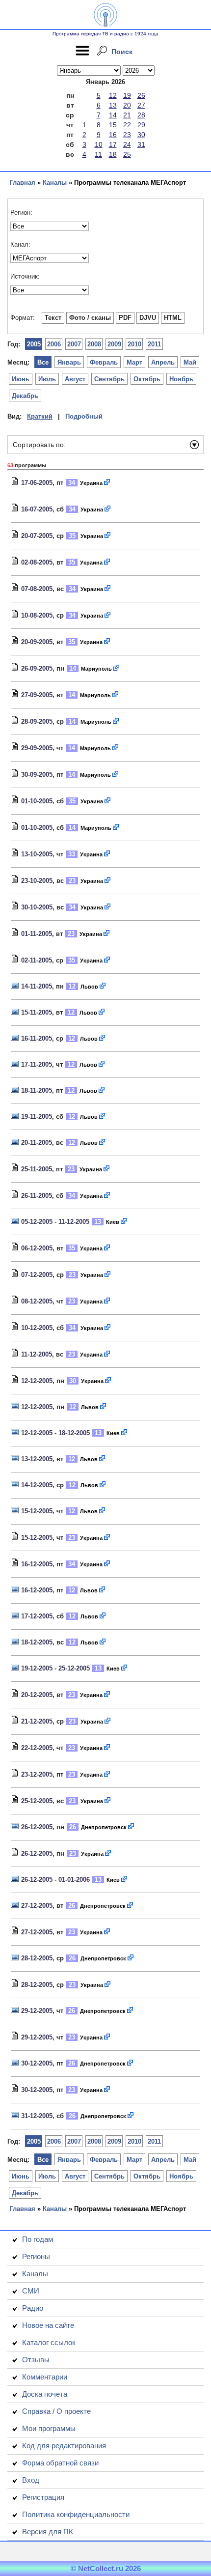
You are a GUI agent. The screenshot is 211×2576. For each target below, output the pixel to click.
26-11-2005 (37, 1196)
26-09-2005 (37, 668)
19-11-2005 (37, 1117)
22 (127, 125)
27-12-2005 (37, 1906)
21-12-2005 (37, 1721)
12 (113, 95)
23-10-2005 (37, 881)
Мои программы (49, 2428)
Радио (33, 2308)
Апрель (163, 362)
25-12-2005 (37, 1801)
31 (141, 144)
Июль (47, 379)
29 (141, 125)
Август (75, 379)
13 (113, 105)
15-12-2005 (37, 1511)
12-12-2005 (37, 1381)
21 (127, 115)
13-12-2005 (37, 1459)
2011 (154, 344)
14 (113, 115)
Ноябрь (181, 379)
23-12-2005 (37, 1774)
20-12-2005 (37, 1695)
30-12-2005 (37, 2063)
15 (113, 125)
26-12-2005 (37, 1827)
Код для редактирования (64, 2446)
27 (141, 105)
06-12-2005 (37, 1248)
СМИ (31, 2291)
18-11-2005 (37, 1090)
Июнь (21, 379)
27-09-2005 (37, 695)
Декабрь (25, 396)
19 (127, 95)
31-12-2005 (37, 2116)
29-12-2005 (37, 2011)
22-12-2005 (37, 1748)
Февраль (104, 362)
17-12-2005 (37, 1616)
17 (113, 144)
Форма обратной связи (60, 2463)
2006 (54, 344)
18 (113, 154)
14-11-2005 (37, 986)
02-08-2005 (37, 562)
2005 (34, 344)
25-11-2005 (37, 1169)
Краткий (40, 416)
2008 (94, 344)
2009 (114, 344)
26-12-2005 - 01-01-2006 (55, 1880)
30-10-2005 (37, 907)
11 (98, 154)
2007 (74, 344)
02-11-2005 (37, 960)
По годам (38, 2239)
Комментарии (45, 2377)
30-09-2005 (37, 775)
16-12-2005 (37, 1564)
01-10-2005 (37, 801)
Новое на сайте (48, 2325)
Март (134, 362)
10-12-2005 (37, 1328)
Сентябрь (109, 379)
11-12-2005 (37, 1354)
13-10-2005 (37, 854)
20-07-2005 (37, 536)
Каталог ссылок (49, 2342)
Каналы (55, 183)
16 (113, 135)
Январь (69, 362)
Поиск (122, 52)
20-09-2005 (37, 642)
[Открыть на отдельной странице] (107, 483)
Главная (23, 183)
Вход (31, 2480)
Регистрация (43, 2497)
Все (43, 362)
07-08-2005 (37, 589)
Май (190, 362)
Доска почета (45, 2394)
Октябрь (147, 379)
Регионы (36, 2256)
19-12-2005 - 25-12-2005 (55, 1668)
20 (127, 105)
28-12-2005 (37, 1958)
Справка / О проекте (56, 2411)
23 (127, 135)
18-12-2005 (37, 1642)
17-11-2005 (37, 1064)
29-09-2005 (37, 748)
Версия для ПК (48, 2532)
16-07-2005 (37, 509)
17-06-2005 (37, 483)
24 (127, 144)
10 (99, 144)
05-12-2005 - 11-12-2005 (55, 1222)
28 (141, 115)
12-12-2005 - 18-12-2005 (55, 1433)
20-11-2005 (37, 1143)
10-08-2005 (37, 615)
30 (141, 135)
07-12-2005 (37, 1275)
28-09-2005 (37, 722)
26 (141, 95)
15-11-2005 (37, 1012)
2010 (134, 344)
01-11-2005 (37, 934)
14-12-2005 (37, 1485)
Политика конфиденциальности (76, 2514)
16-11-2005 (37, 1038)
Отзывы (36, 2360)
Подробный (84, 416)
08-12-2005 (37, 1301)
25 (127, 154)
